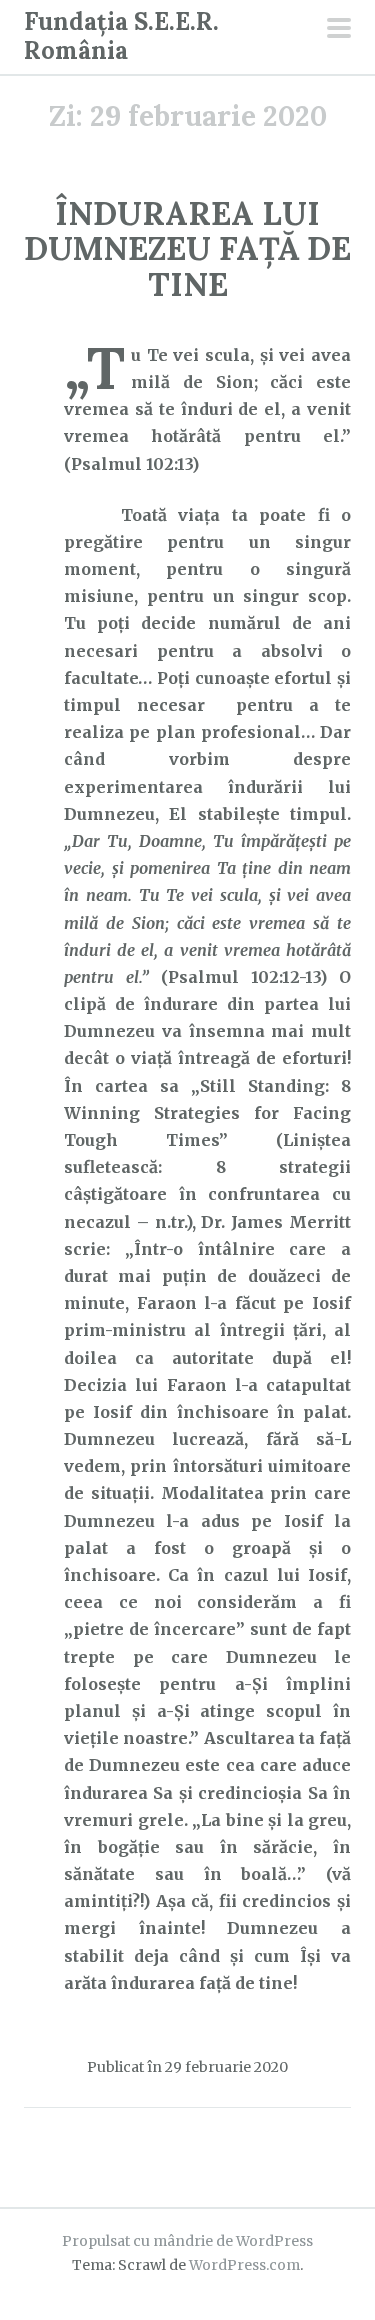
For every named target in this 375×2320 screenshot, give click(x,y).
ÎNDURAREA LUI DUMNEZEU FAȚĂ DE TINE (187, 248)
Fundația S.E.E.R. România (121, 36)
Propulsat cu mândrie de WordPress (187, 2241)
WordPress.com (244, 2265)
